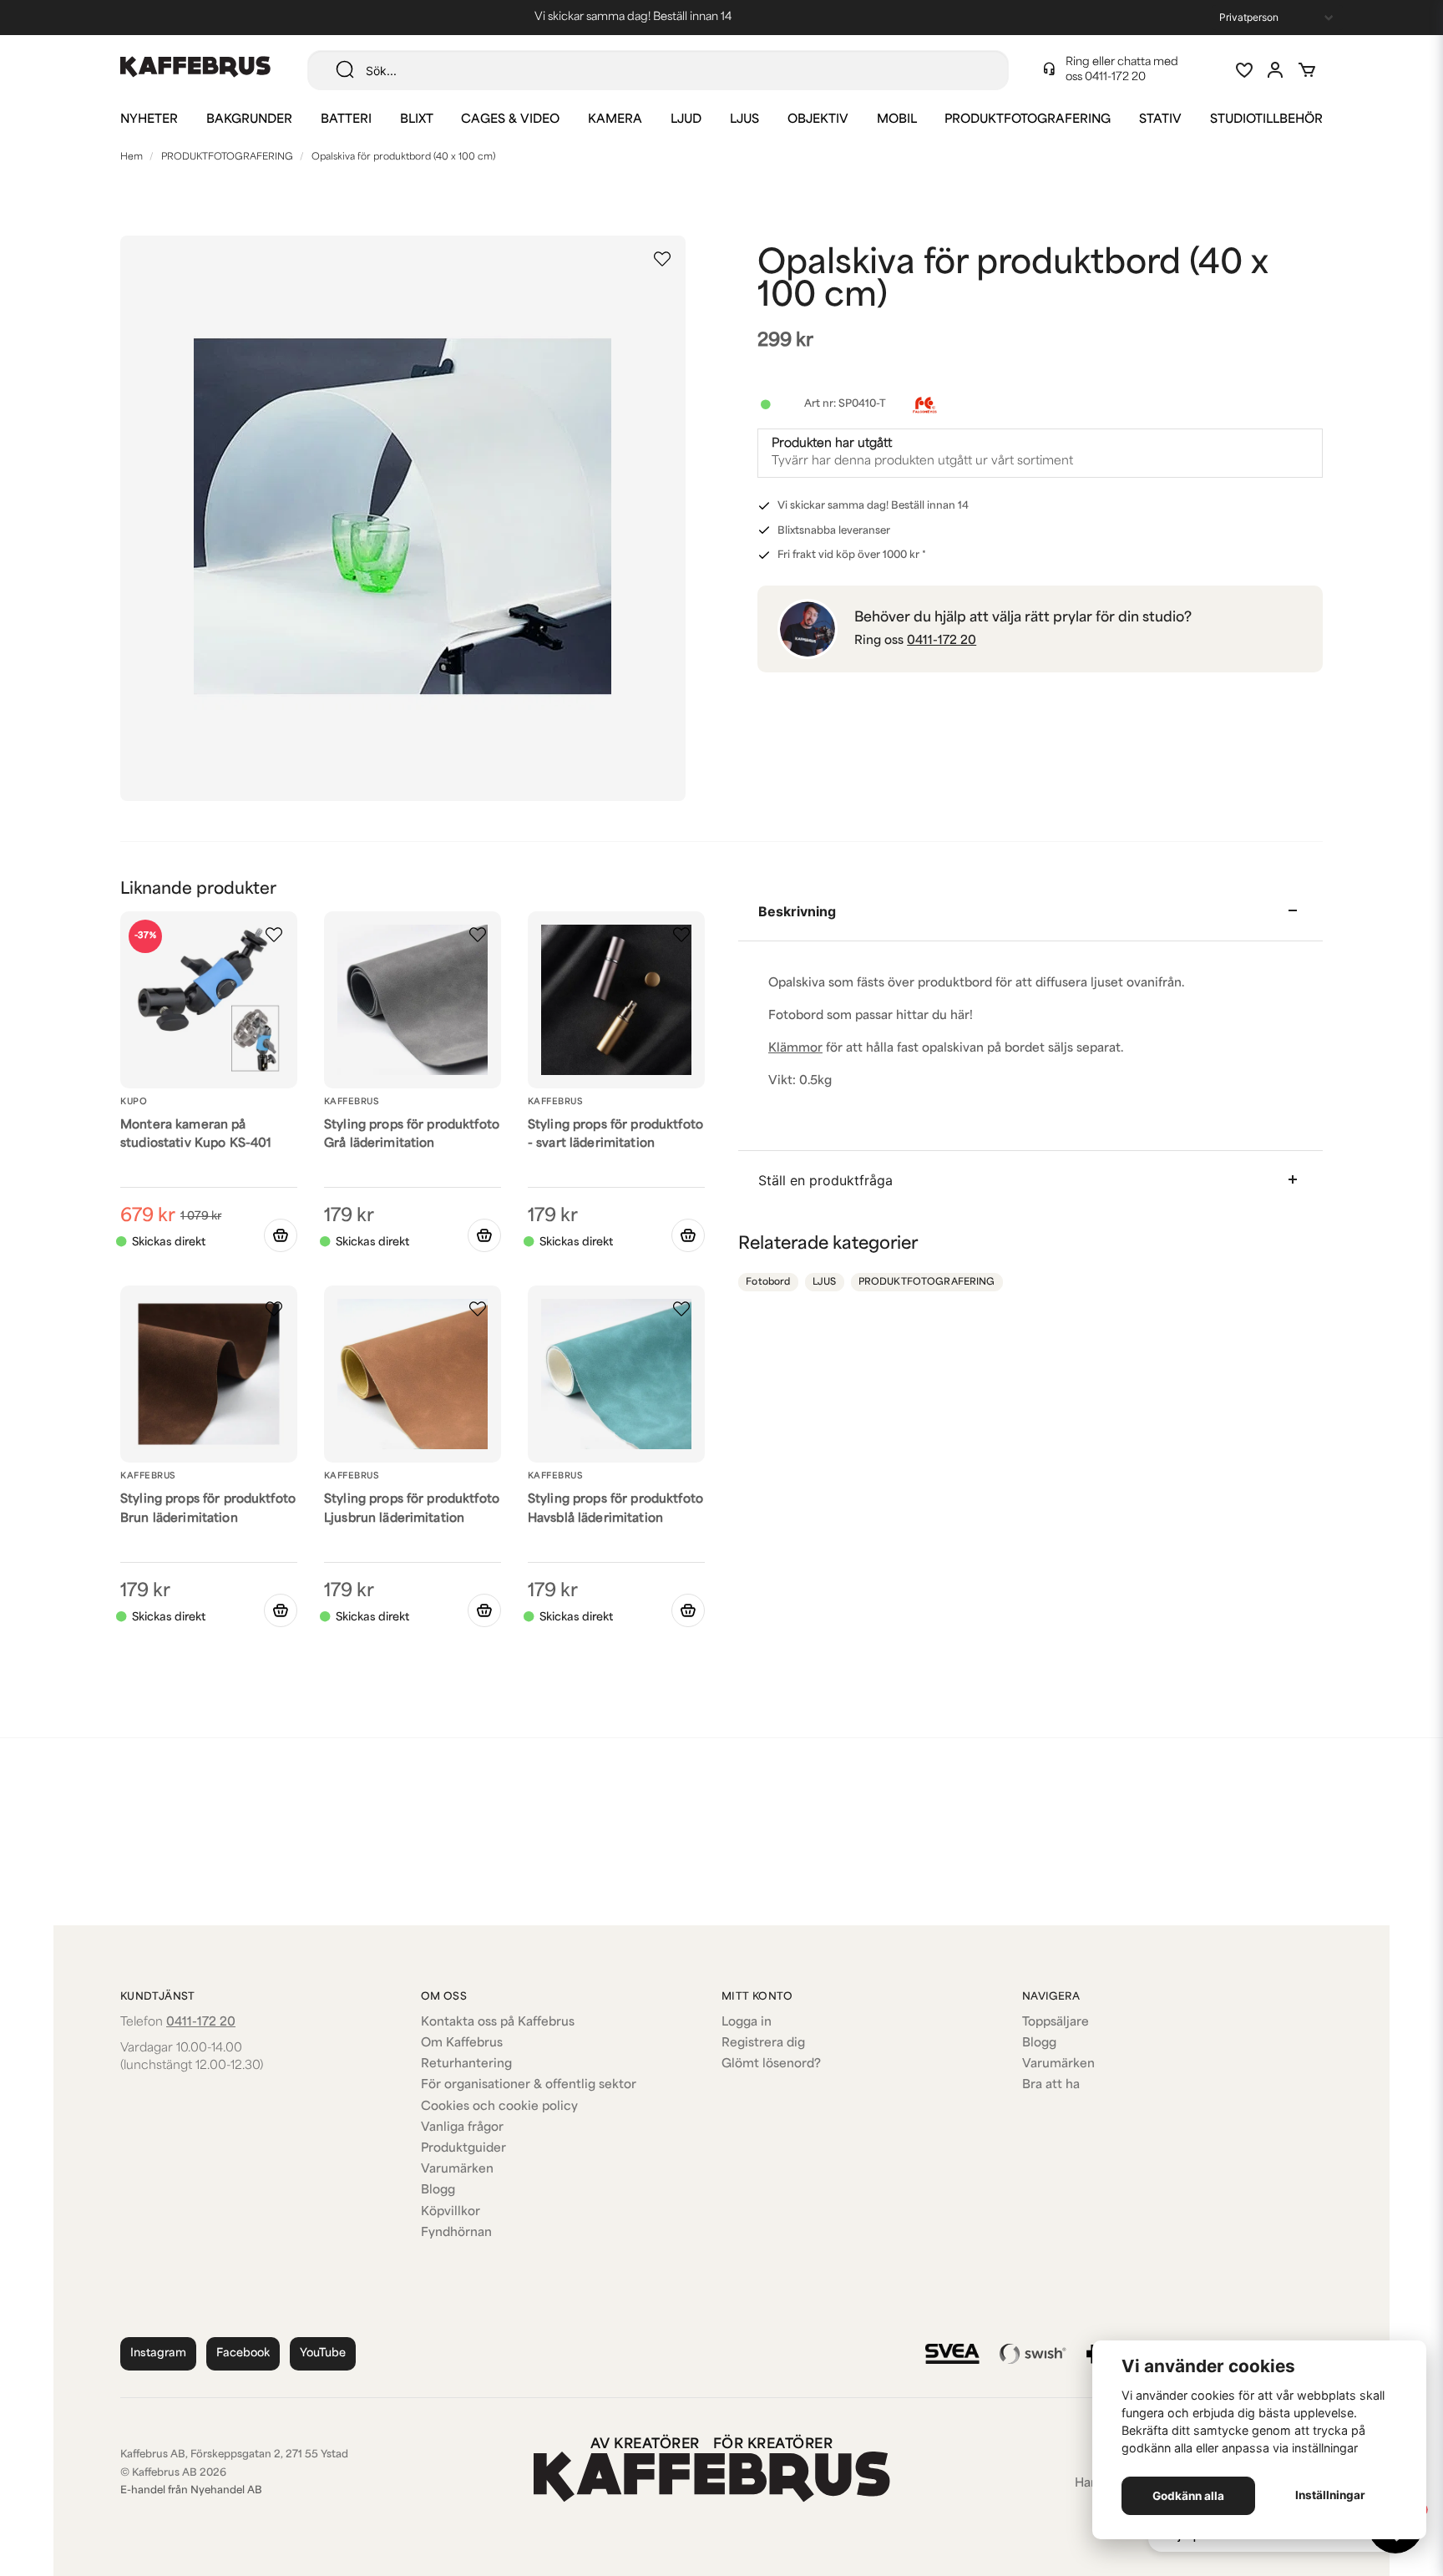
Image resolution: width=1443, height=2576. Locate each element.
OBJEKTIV (818, 120)
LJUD (686, 120)
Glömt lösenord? (771, 2064)
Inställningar (1330, 2495)
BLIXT (417, 120)
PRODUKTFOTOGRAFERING (1028, 120)
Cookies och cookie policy (499, 2107)
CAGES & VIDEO (510, 120)
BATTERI (346, 120)
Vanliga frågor (462, 2128)
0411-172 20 (1115, 77)
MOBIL (897, 120)
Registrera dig (763, 2044)
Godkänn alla (1188, 2496)
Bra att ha (1051, 2085)
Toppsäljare (1056, 2023)
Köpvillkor (451, 2212)
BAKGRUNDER (249, 120)
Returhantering (466, 2064)
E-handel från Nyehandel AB (191, 2491)
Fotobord (768, 1283)
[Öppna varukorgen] (1307, 70)
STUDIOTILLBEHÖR (1266, 120)
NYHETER (149, 120)
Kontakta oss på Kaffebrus (498, 2023)
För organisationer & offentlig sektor (529, 2085)
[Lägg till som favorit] (1243, 70)
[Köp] (281, 1235)
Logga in (747, 2023)
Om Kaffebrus (462, 2044)
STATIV (1160, 120)
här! (962, 1016)
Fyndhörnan (456, 2233)
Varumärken (457, 2170)
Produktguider (463, 2149)
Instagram (158, 2353)
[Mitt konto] (1275, 70)
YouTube (323, 2353)
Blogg (438, 2191)
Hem (132, 157)
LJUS (744, 120)
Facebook (243, 2353)
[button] (662, 259)
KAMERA (615, 120)
